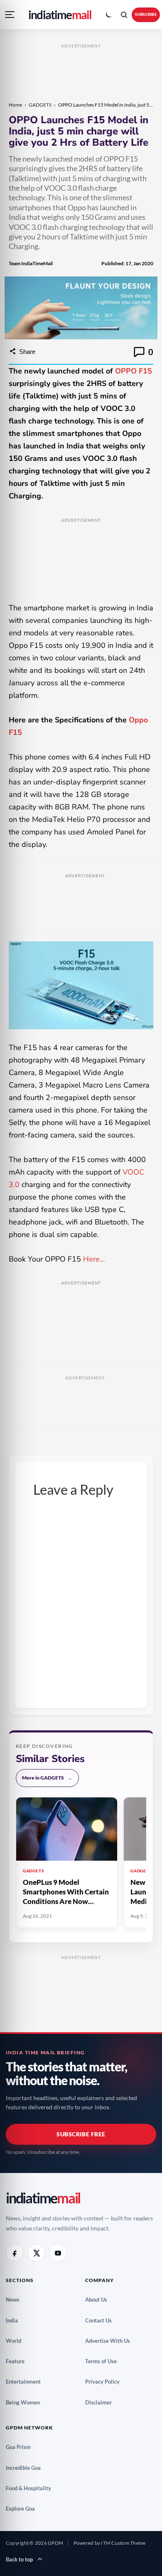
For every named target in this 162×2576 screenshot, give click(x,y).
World (17, 2341)
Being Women (26, 2402)
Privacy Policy (106, 2382)
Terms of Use (104, 2361)
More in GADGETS (47, 1778)
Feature (18, 2361)
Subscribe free (81, 2134)
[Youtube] (58, 2253)
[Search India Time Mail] (124, 15)
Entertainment (26, 2382)
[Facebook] (15, 2253)
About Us (99, 2300)
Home (15, 105)
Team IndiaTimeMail (31, 263)
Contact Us (102, 2320)
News (16, 2300)
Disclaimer (102, 2402)
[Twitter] (36, 2253)
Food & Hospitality (32, 2488)
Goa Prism (21, 2447)
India (15, 2320)
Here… (95, 1259)
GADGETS (40, 105)
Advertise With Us (111, 2341)
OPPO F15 (134, 371)
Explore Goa (23, 2509)
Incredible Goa (26, 2468)
